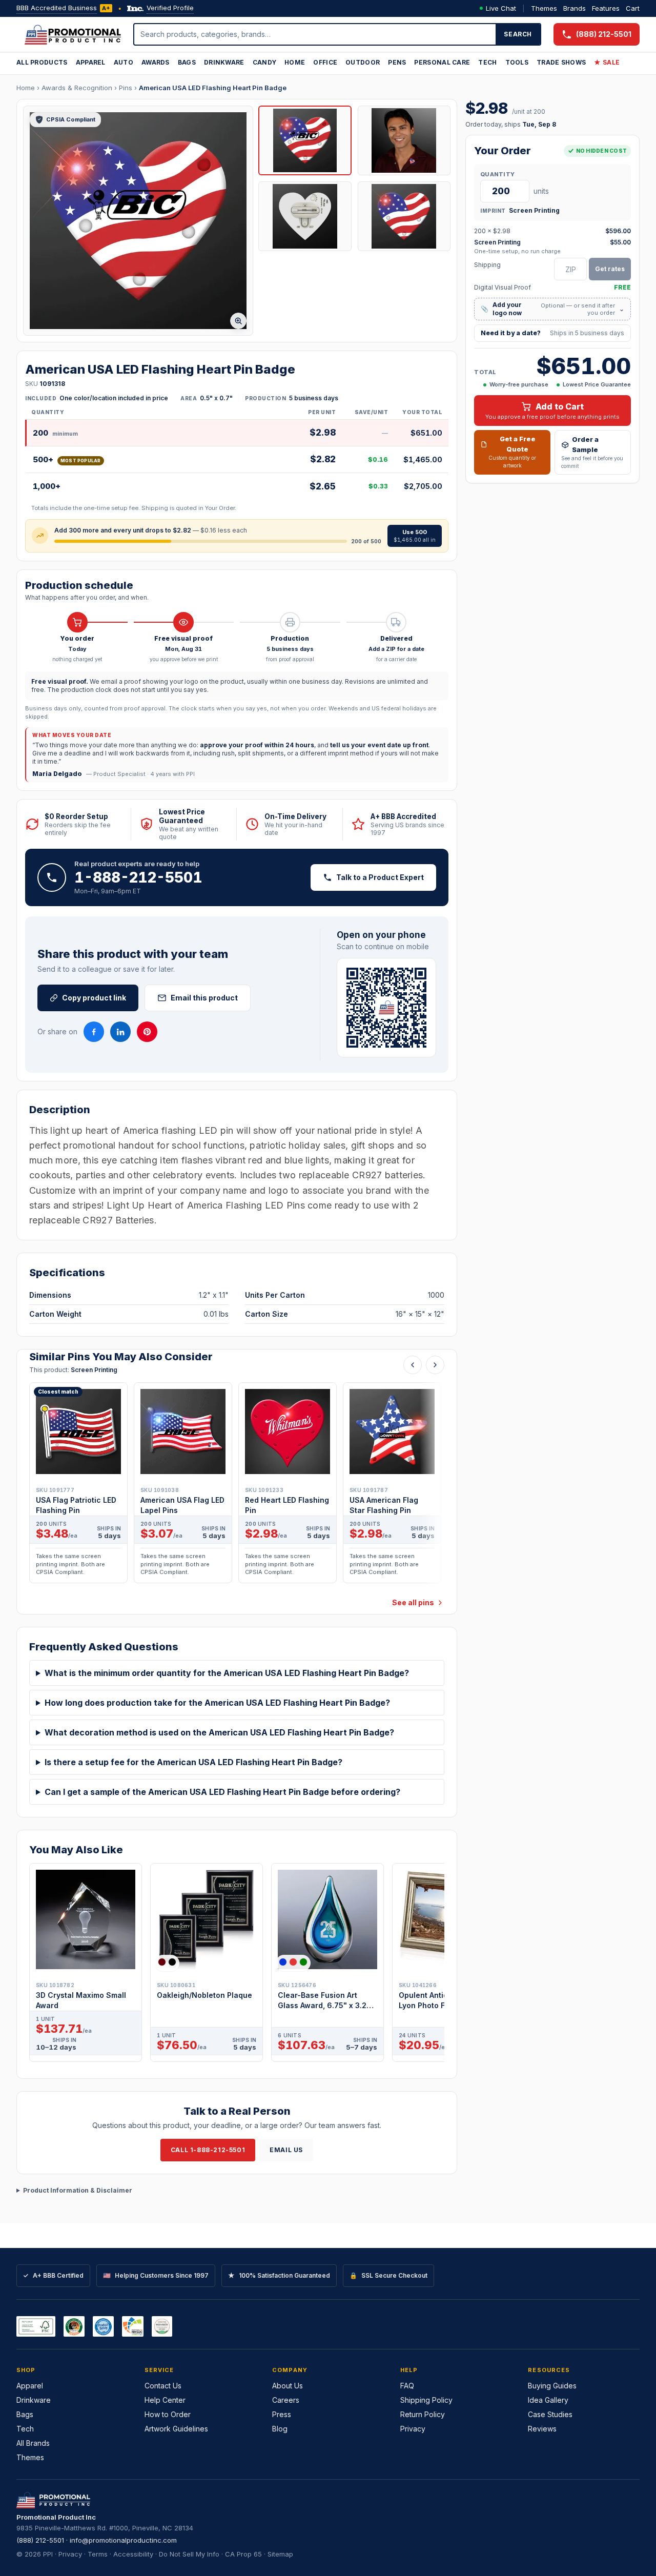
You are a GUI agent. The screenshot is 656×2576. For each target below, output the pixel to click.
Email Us (286, 2150)
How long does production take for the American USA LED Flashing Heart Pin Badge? (217, 1703)
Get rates (610, 269)
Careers (286, 2400)
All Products (42, 62)
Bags (187, 62)
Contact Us (163, 2386)
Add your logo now (552, 309)
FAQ (407, 2386)
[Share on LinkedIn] (120, 1032)
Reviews (542, 2429)
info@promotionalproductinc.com (123, 2540)
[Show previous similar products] (413, 1365)
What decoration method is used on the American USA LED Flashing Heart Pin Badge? (219, 1732)
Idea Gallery (548, 2400)
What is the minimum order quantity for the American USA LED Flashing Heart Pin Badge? (227, 1673)
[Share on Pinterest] (147, 1032)
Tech (487, 62)
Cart (633, 8)
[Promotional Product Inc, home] (73, 34)
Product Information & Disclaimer (78, 2190)
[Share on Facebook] (94, 1032)
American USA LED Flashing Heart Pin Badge (213, 88)
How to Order (168, 2414)
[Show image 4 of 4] (404, 216)
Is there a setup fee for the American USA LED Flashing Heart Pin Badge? (193, 1762)
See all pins (413, 1602)
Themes (544, 8)
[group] (237, 1486)
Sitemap (280, 2554)
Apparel (91, 62)
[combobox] (315, 34)
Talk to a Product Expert (380, 877)
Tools (517, 62)
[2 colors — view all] (167, 1962)
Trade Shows (561, 62)
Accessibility (133, 2554)
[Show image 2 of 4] (404, 140)
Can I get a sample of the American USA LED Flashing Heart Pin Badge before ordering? (222, 1792)
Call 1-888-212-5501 (208, 2150)
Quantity (497, 174)
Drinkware (224, 62)
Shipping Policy (426, 2400)
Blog (280, 2429)
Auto (124, 62)
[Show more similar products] (435, 1365)
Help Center (165, 2400)
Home (295, 62)
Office (325, 62)
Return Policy (423, 2414)
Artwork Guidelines (176, 2429)
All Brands (33, 2443)
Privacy (413, 2429)
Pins (126, 88)
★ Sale (607, 62)
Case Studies (550, 2414)
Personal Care (442, 62)
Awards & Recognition (77, 88)
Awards (156, 62)
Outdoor (363, 62)
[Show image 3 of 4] (305, 216)
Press (282, 2414)
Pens (397, 62)
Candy (265, 62)
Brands (575, 8)
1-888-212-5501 (138, 877)
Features (606, 8)
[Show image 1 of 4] (305, 140)
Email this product (204, 998)
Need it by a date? (552, 333)
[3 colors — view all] (293, 1962)
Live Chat (501, 8)
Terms (98, 2554)
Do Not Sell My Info (189, 2554)
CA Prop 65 (243, 2554)
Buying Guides (552, 2386)
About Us (288, 2386)
